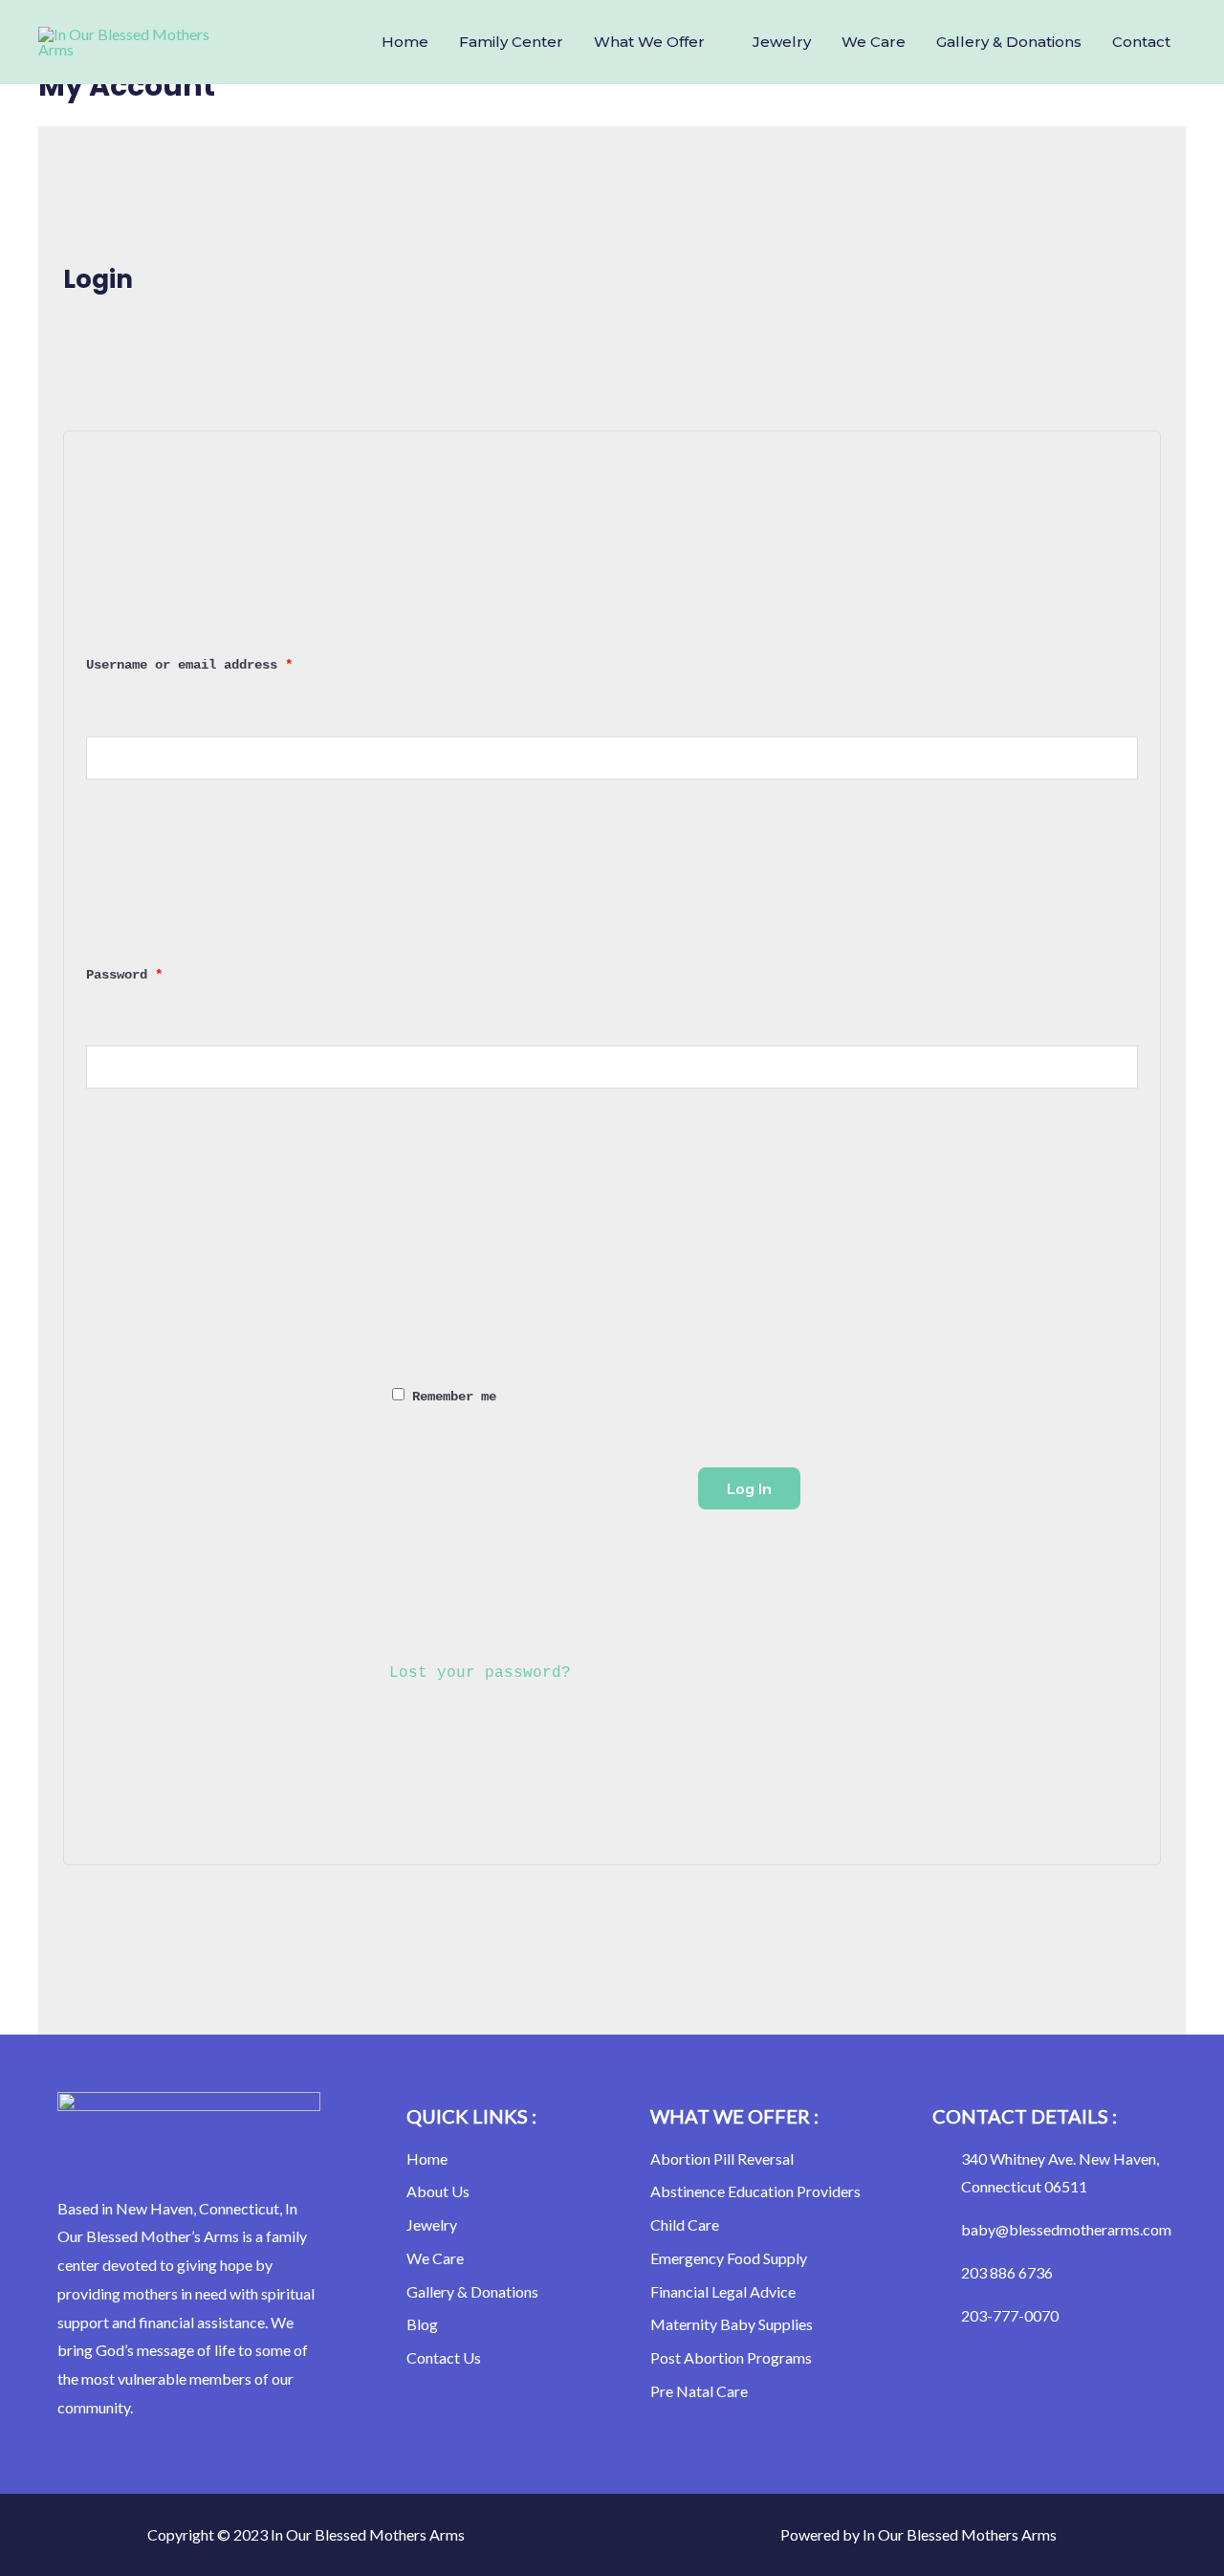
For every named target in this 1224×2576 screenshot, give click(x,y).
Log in (749, 1488)
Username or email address (219, 662)
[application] (713, 42)
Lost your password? (480, 1673)
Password (154, 972)
